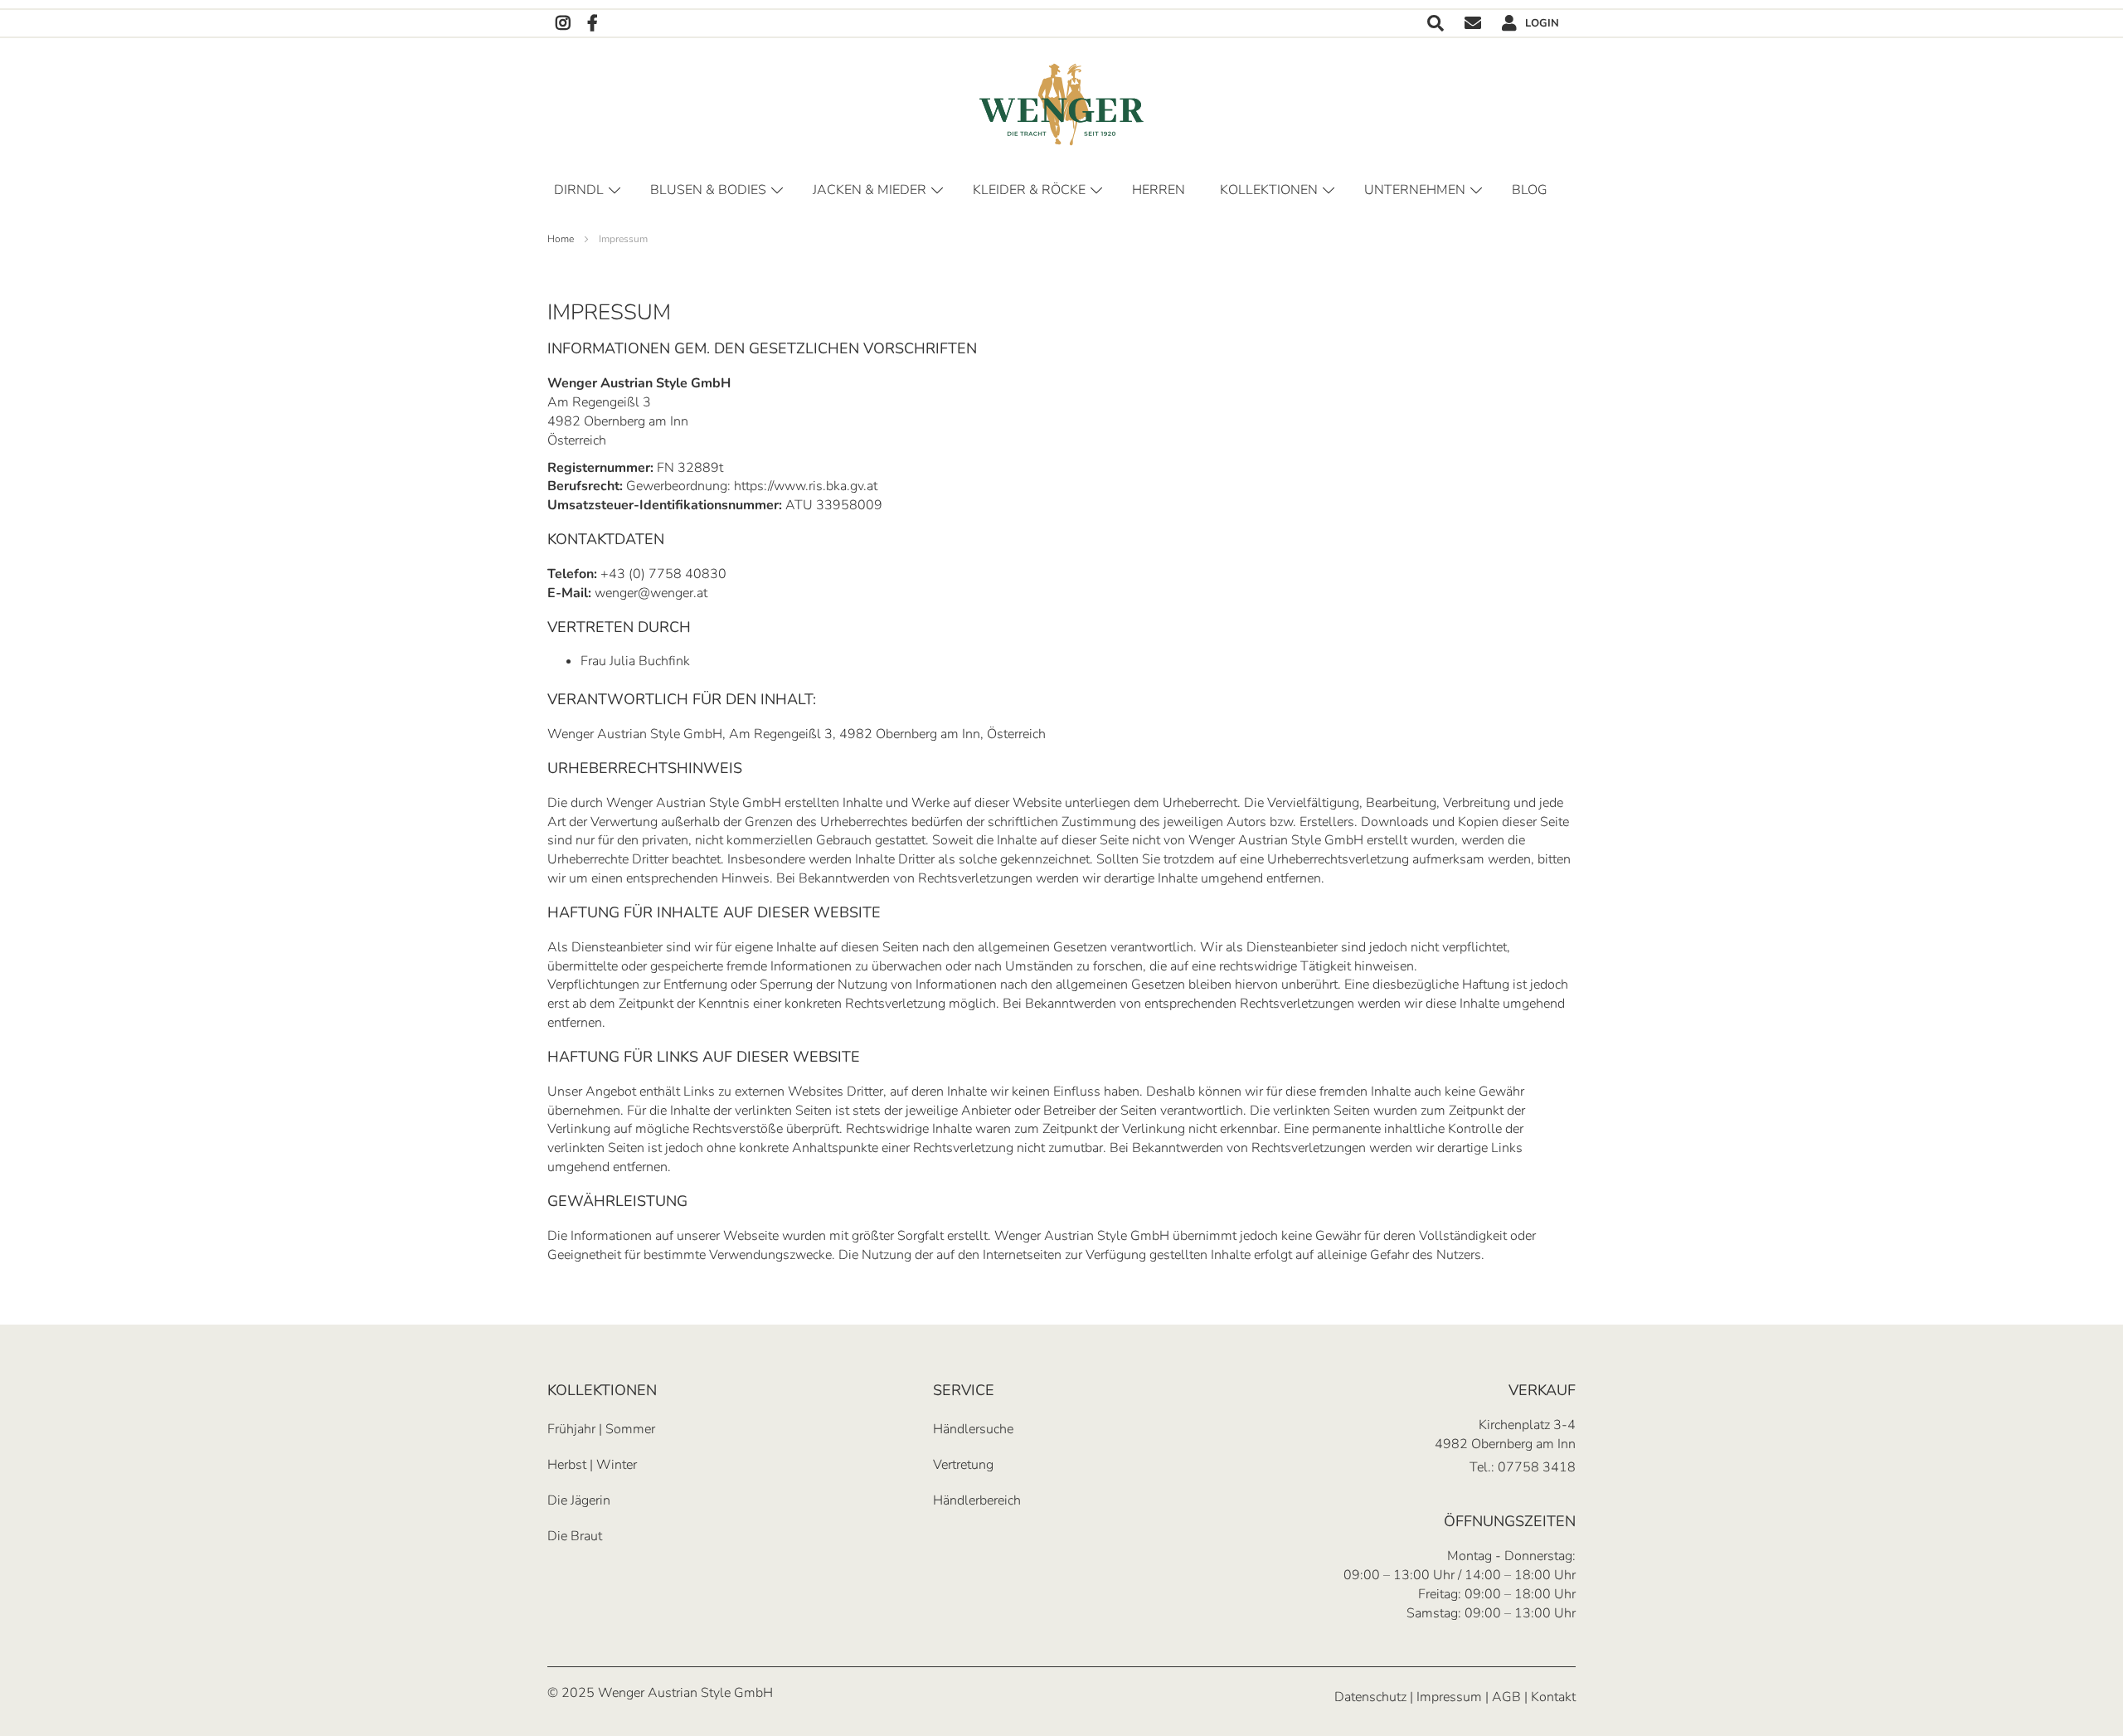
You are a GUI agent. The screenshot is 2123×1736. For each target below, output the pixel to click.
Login (1542, 23)
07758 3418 (1537, 1467)
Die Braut (575, 1536)
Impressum (1449, 1697)
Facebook (593, 24)
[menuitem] (1532, 190)
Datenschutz (1370, 1697)
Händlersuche (973, 1429)
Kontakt (1473, 24)
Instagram (563, 24)
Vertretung (963, 1465)
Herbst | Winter (592, 1465)
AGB (1506, 1697)
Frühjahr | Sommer (601, 1429)
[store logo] (1061, 105)
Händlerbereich (977, 1500)
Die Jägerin (579, 1500)
